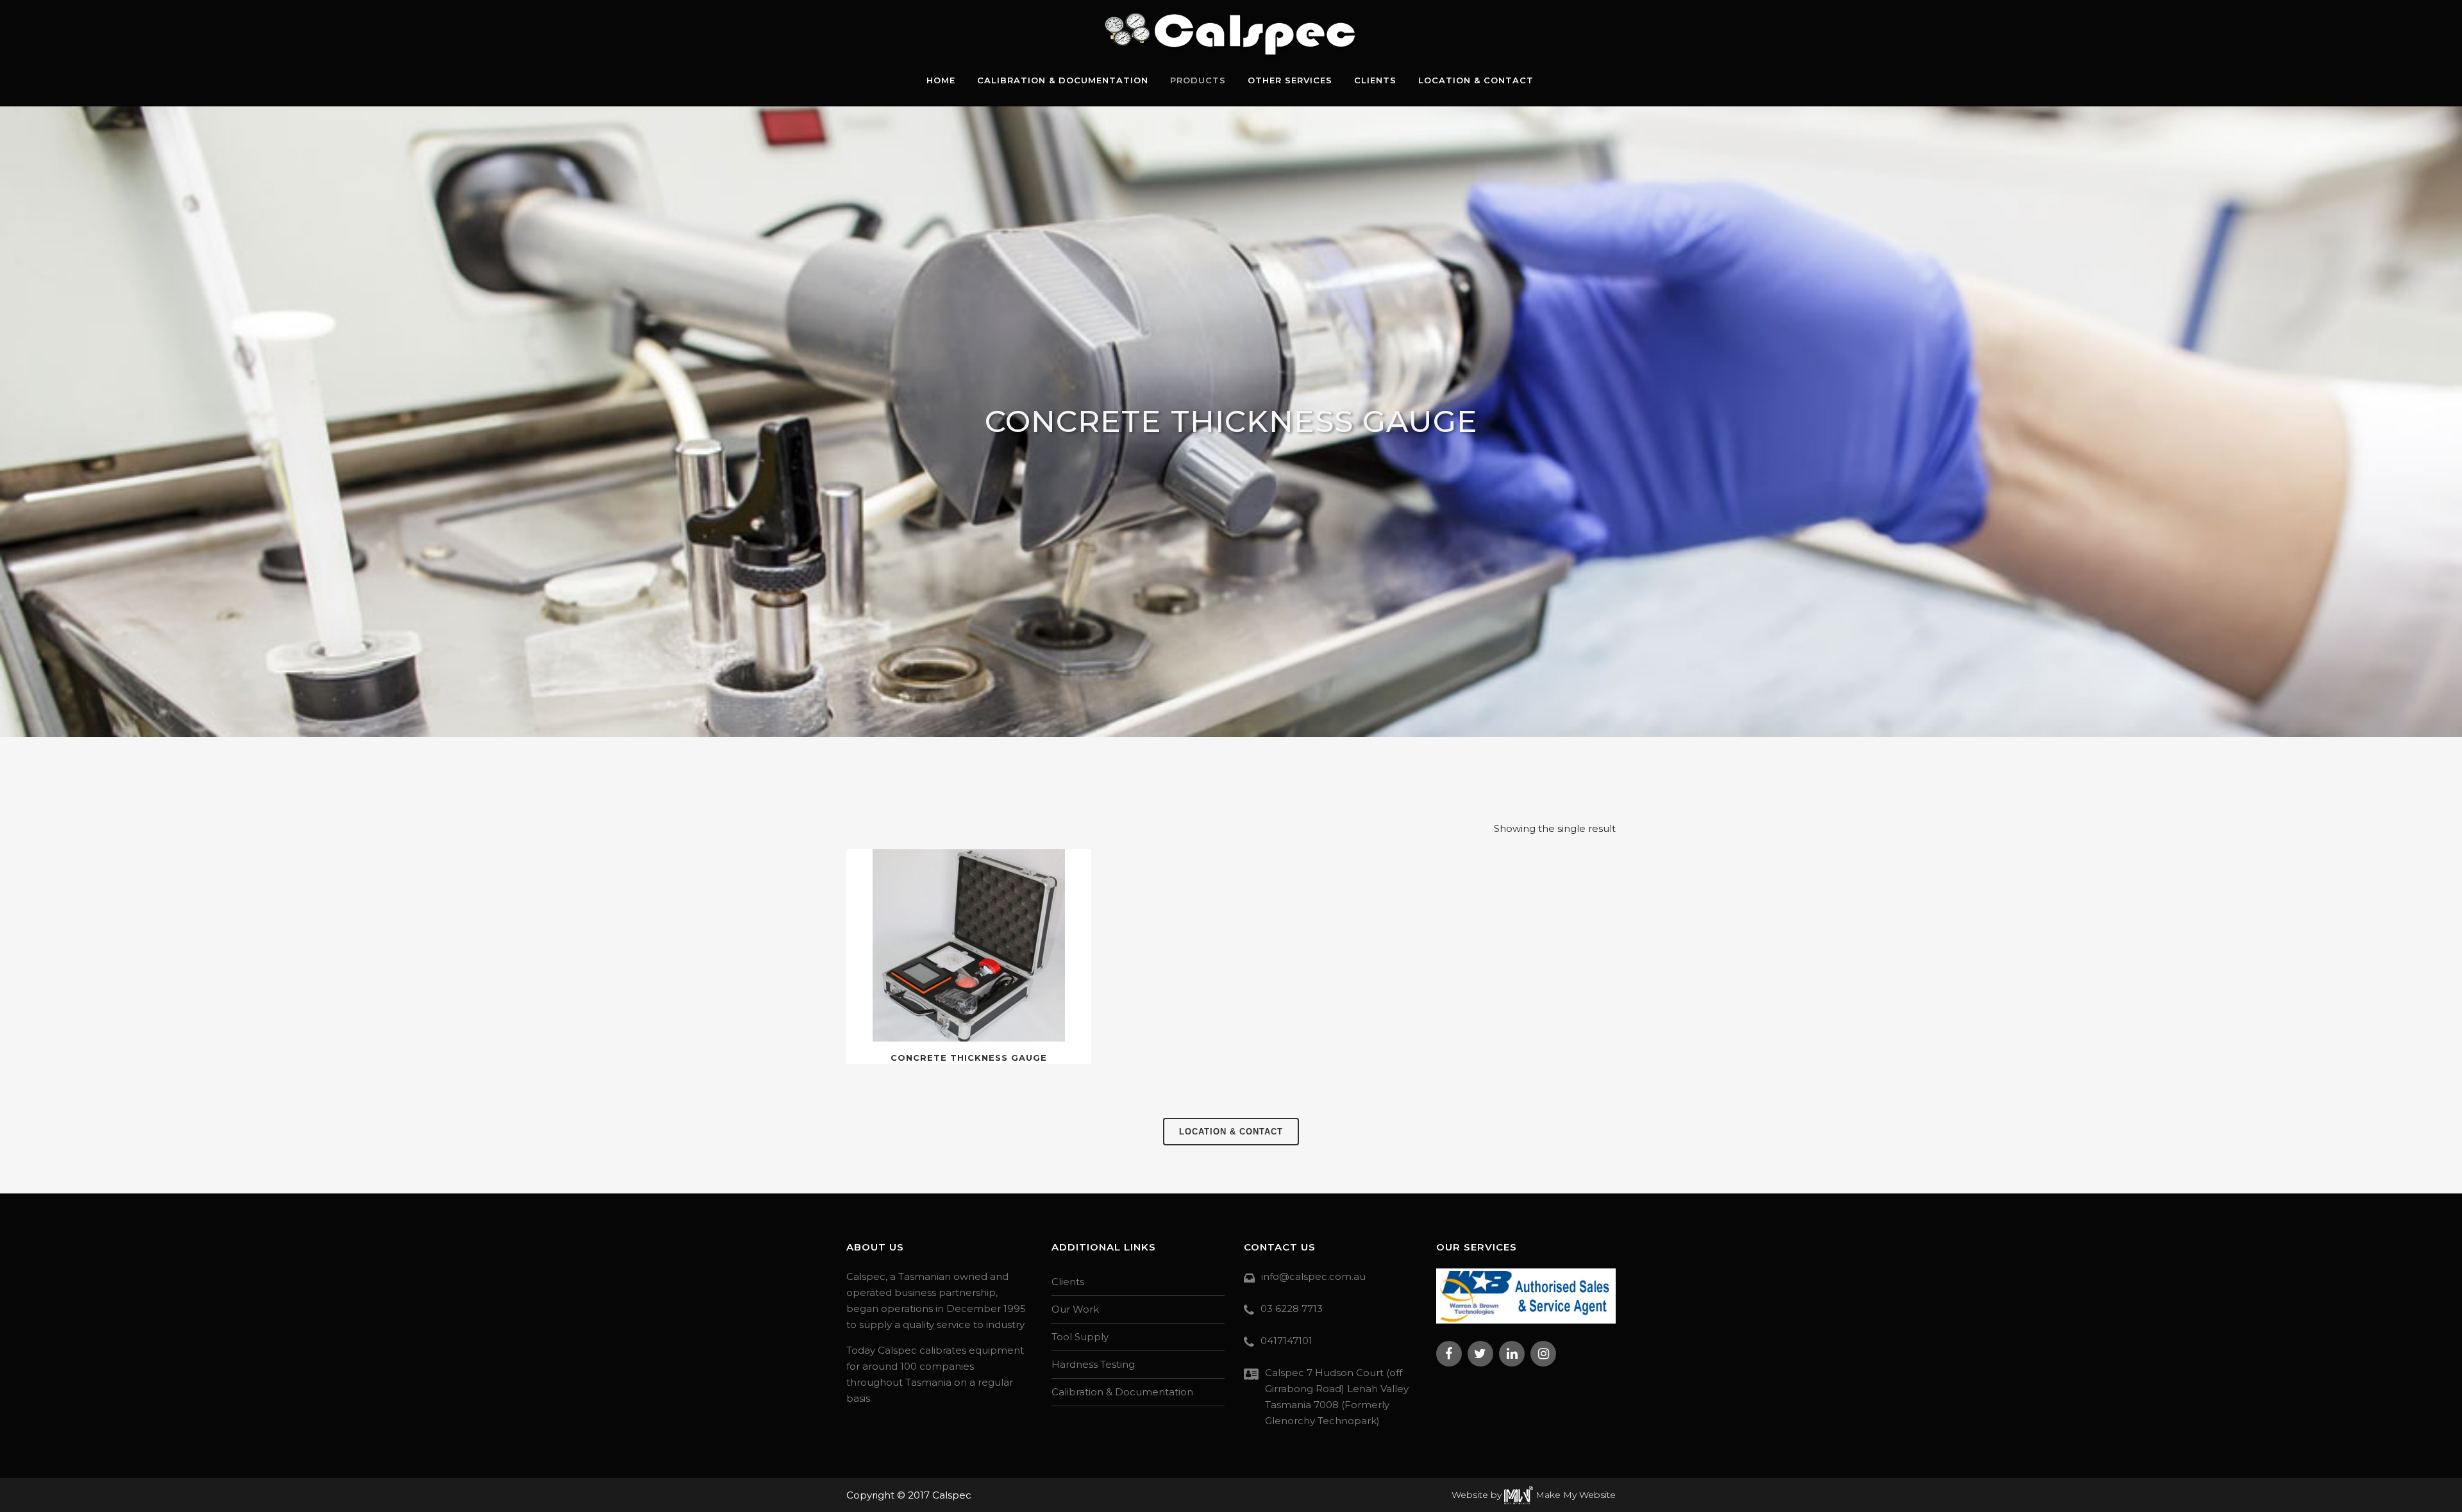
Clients (1068, 1282)
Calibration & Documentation (1122, 1392)
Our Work (1075, 1309)
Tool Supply (1080, 1337)
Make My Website (1574, 1495)
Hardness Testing (1093, 1364)
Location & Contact (1231, 1132)
